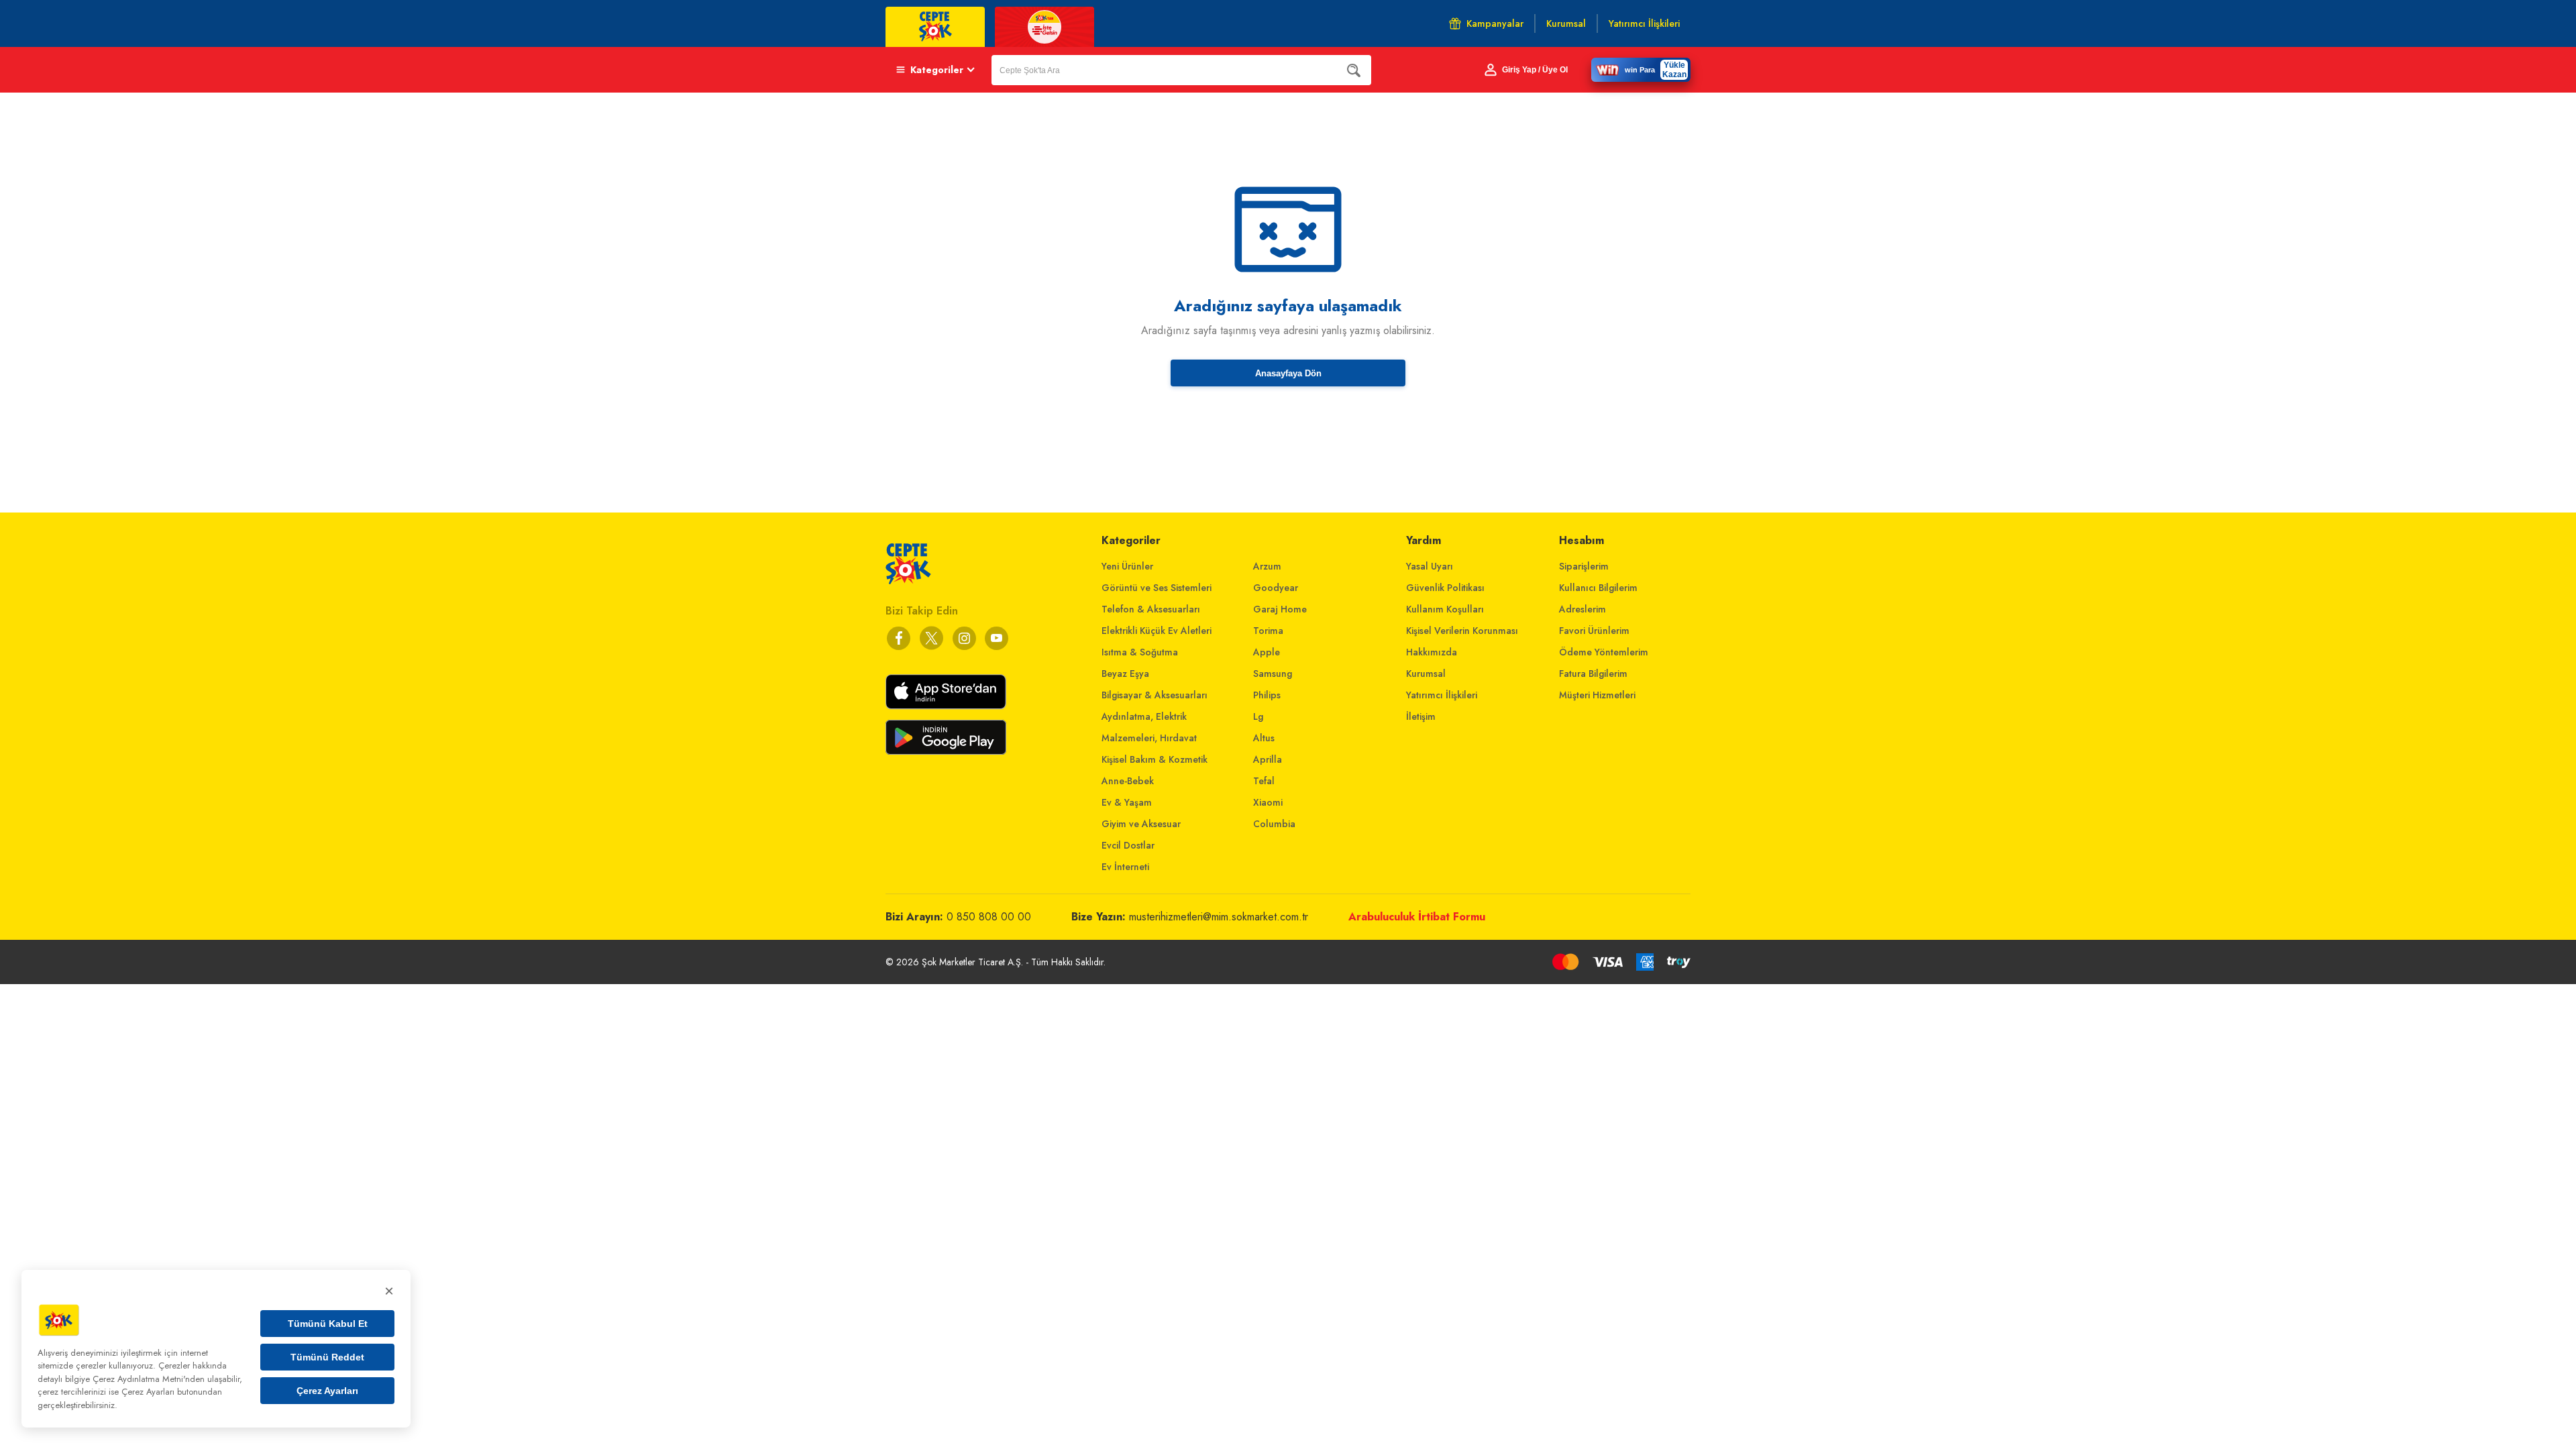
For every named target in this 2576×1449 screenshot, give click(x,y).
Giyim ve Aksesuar (1141, 824)
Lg (1258, 716)
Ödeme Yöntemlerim (1604, 652)
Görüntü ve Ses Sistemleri (1157, 588)
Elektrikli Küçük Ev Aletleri (1157, 631)
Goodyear (1276, 588)
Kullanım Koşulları (1445, 609)
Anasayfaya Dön (1288, 373)
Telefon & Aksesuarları (1151, 609)
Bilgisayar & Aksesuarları (1155, 695)
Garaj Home (1280, 609)
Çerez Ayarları (327, 1391)
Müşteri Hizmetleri (1597, 695)
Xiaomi (1268, 802)
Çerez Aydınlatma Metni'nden (149, 1379)
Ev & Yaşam (1127, 802)
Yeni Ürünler (1127, 566)
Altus (1264, 738)
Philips (1267, 695)
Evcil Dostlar (1128, 845)
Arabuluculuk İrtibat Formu (1417, 917)
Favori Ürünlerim (1594, 631)
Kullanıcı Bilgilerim (1598, 588)
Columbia (1274, 824)
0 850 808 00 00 (989, 917)
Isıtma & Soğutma (1140, 652)
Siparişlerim (1584, 566)
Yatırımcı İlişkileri (1442, 695)
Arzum (1267, 566)
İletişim (1421, 716)
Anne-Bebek (1128, 781)
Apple (1267, 652)
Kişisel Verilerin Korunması (1462, 631)
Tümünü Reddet (327, 1357)
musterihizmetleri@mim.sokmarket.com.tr (1219, 917)
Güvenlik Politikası (1445, 588)
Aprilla (1268, 759)
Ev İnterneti (1125, 867)
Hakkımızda (1432, 652)
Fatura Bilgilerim (1593, 674)
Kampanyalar (1495, 23)
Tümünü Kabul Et (328, 1324)
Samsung (1273, 674)
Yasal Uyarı (1430, 566)
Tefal (1264, 781)
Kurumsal (1426, 674)
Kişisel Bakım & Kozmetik (1155, 759)
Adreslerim (1582, 609)
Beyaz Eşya (1125, 674)
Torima (1268, 631)
